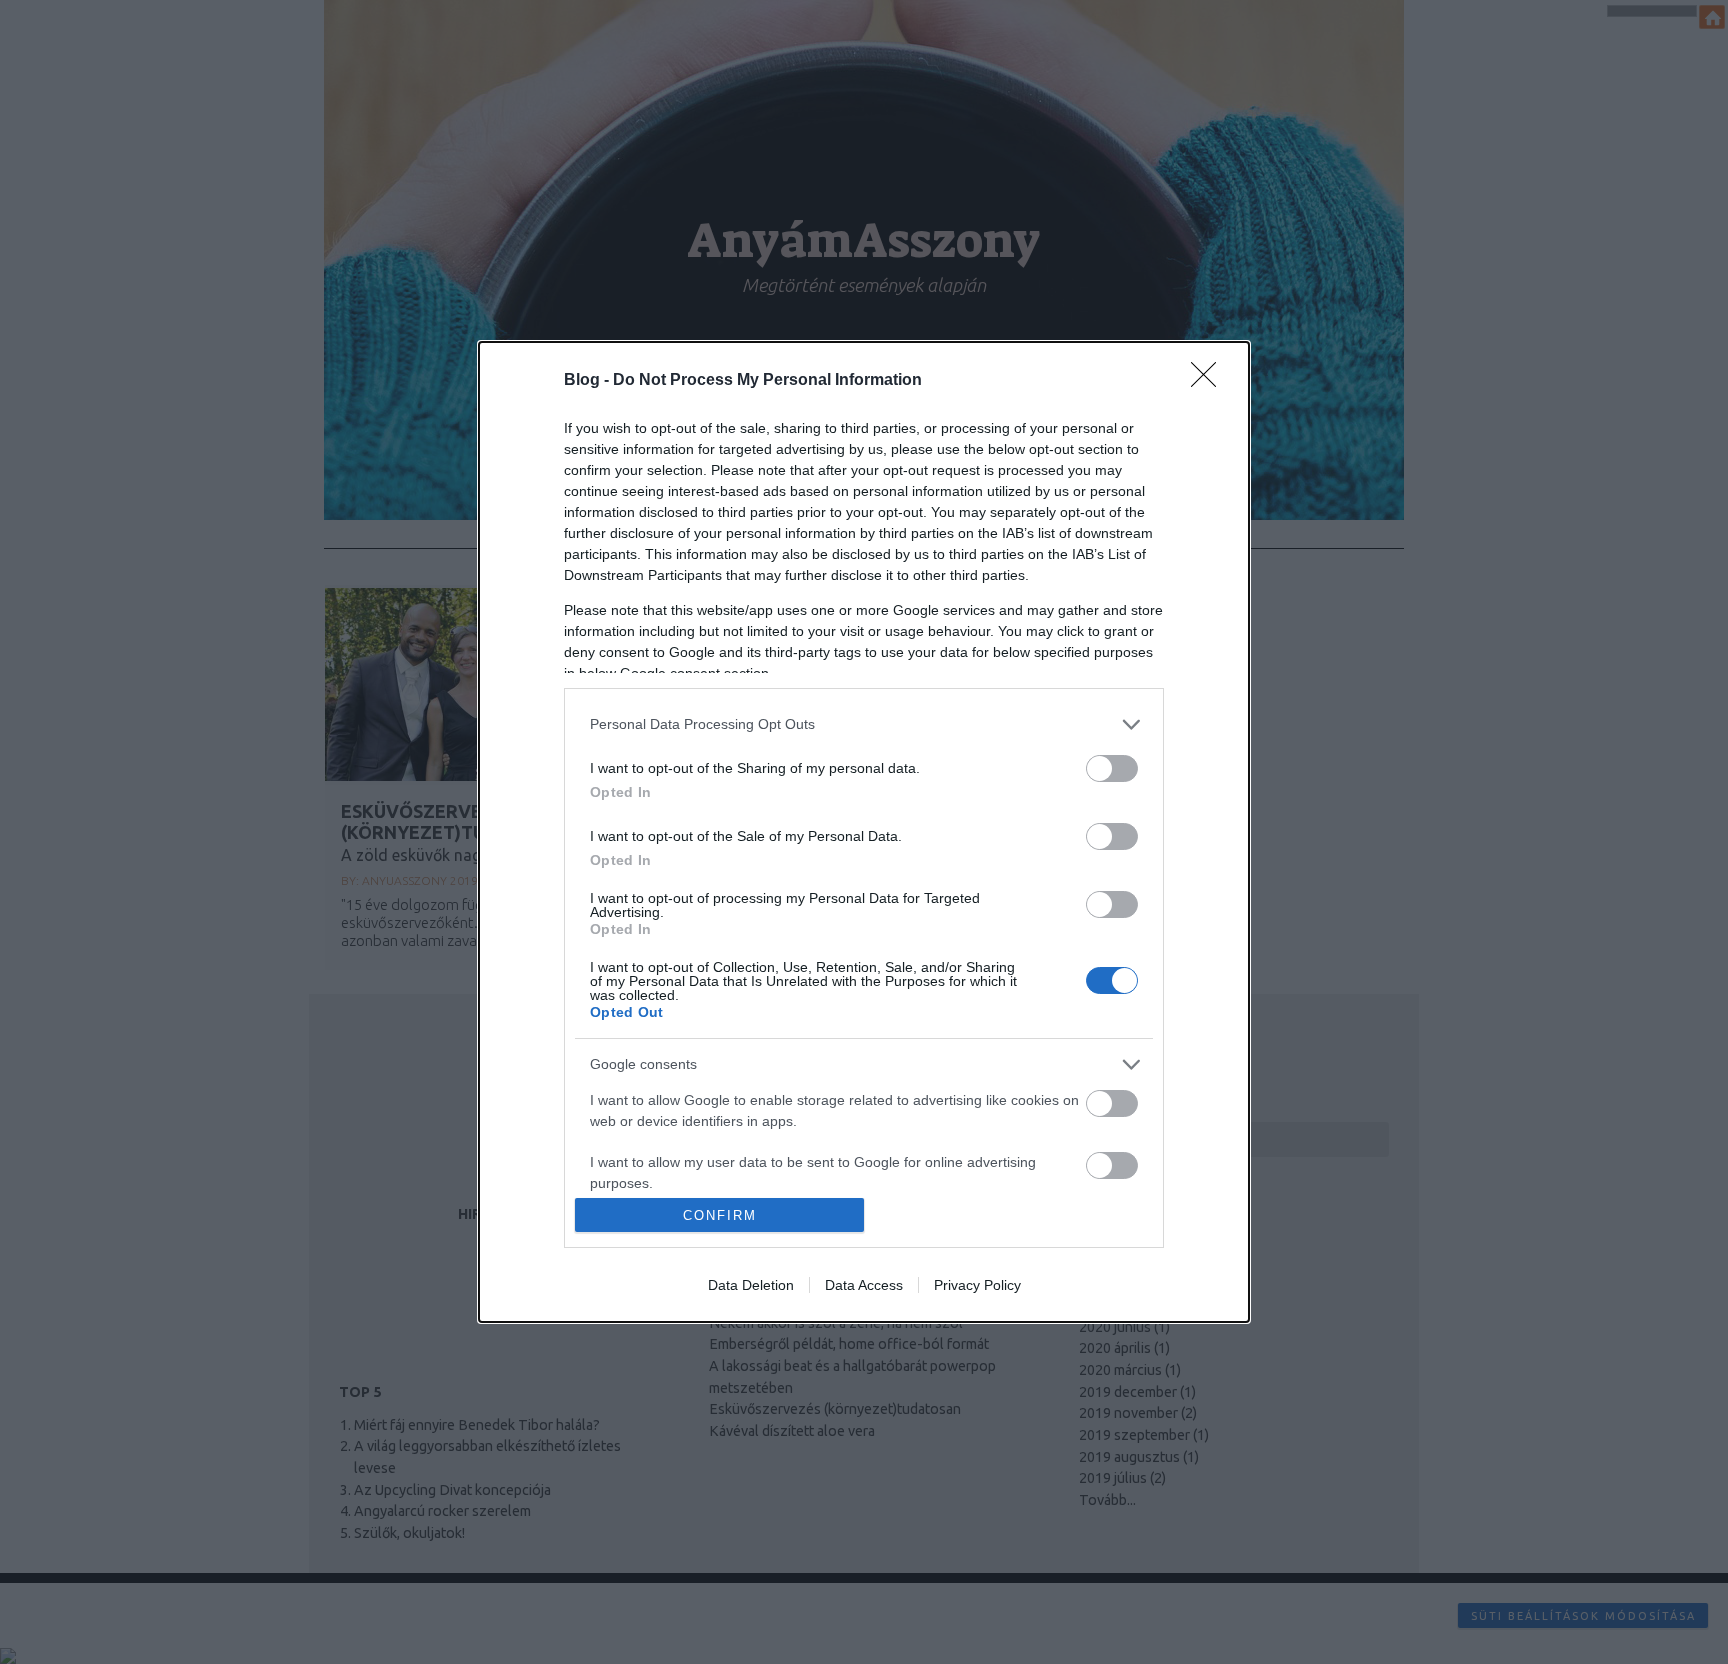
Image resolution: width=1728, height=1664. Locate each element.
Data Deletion (751, 1285)
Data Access (864, 1285)
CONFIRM (720, 1215)
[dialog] (864, 832)
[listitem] (864, 724)
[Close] (1210, 381)
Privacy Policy (977, 1285)
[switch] (1112, 768)
